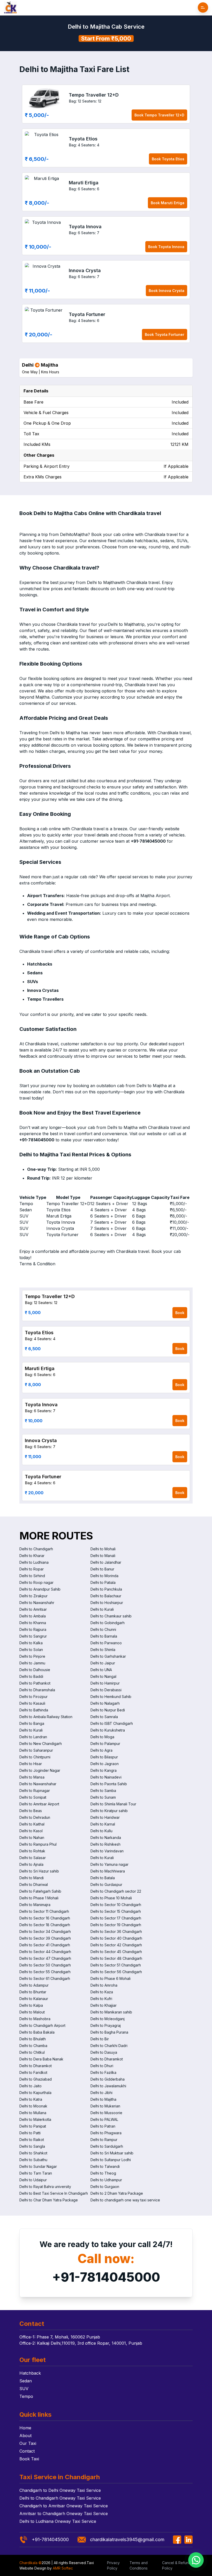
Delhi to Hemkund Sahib (111, 1697)
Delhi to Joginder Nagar (40, 1770)
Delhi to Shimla (103, 1650)
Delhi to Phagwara (106, 2133)
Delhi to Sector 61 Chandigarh (45, 1978)
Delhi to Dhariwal (34, 1884)
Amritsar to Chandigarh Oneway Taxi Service (64, 2514)
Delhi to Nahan (32, 1838)
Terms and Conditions (139, 2565)
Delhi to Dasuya (104, 2052)
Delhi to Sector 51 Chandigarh (116, 1965)
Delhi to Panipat (33, 2126)
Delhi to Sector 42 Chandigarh (116, 1945)
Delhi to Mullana (33, 2113)
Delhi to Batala (103, 1878)
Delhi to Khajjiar (104, 2005)
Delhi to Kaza (102, 1992)
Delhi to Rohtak (32, 1851)
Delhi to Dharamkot (107, 2059)
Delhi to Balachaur (106, 1596)
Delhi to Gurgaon (105, 2187)
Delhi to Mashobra (35, 2019)
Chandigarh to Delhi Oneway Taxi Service (60, 2490)
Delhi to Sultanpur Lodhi (111, 2160)
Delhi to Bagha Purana (109, 2032)
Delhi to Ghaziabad (36, 2079)
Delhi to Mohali (103, 1549)
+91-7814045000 (106, 2277)
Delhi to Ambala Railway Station (46, 1717)
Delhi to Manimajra (35, 1905)
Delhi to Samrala (104, 1717)
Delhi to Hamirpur (105, 1683)
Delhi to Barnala (104, 1636)
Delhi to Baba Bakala (37, 2032)
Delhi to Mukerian (105, 2106)
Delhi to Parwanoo (106, 1643)
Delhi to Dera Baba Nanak (41, 2059)
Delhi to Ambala (33, 1616)
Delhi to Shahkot (33, 2153)
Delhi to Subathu (33, 2160)
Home (25, 2428)
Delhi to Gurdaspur (106, 1884)
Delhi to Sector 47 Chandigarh (45, 1958)
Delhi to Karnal (103, 1824)
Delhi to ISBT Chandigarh (112, 1723)
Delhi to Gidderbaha (108, 2079)
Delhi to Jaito (31, 2086)
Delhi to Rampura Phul (38, 1844)
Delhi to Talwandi (105, 2166)
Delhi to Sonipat (33, 1797)
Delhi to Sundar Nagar (38, 2166)
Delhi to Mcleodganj (108, 2019)
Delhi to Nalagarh (105, 1703)
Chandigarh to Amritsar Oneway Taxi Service (64, 2506)
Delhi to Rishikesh (105, 1844)
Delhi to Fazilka (103, 2072)
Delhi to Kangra (104, 1770)
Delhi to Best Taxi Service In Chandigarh (54, 2193)
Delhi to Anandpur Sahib (40, 1589)
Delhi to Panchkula (106, 1589)
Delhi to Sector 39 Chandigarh (45, 1938)
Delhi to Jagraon (105, 1764)
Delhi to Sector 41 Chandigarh (45, 1945)
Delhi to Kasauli (32, 1703)
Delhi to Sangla (32, 2146)
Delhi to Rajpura (33, 1629)
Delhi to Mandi (32, 1878)
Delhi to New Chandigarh (41, 1744)
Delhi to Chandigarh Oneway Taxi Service (60, 2498)
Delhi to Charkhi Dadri (109, 2046)
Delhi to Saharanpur (36, 1750)
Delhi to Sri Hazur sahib (39, 1871)
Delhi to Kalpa (31, 2005)
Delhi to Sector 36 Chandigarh (116, 1931)
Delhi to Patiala (103, 1582)
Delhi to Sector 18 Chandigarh (45, 1925)
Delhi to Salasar (33, 1858)
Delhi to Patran (103, 2126)
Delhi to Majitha (103, 2099)
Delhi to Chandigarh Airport (42, 2025)
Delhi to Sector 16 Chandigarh (45, 1918)
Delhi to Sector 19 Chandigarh (116, 1925)
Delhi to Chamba (33, 2046)
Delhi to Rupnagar (35, 1791)
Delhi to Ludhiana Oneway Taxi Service (58, 2521)
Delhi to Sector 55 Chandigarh (45, 1972)
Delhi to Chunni (103, 1629)
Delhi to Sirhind (32, 1576)
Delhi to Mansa (32, 1777)
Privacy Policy (113, 2565)
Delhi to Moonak (33, 2106)
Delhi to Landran (33, 1737)
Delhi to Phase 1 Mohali (39, 1898)
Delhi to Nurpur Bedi (108, 1710)
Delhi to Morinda (104, 1576)
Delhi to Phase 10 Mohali (111, 1898)
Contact (27, 2451)
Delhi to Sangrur (33, 1636)
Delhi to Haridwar (105, 1817)
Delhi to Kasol (31, 1831)
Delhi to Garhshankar (108, 1656)
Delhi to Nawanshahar (38, 1784)
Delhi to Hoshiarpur (107, 1603)
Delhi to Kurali (102, 1609)
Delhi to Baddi (31, 1676)
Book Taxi (29, 2459)
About (25, 2436)
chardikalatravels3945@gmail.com (127, 2539)
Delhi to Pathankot (35, 1683)
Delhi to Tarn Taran (36, 2173)
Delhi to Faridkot (33, 2072)
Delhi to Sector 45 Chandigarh (116, 1952)
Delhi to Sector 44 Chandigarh (45, 1952)
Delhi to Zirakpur (33, 1596)
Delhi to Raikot (32, 2140)
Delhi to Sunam (103, 1797)
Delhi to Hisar (31, 1764)
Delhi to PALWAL (104, 2119)
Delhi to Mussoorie (106, 2113)
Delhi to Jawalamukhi (108, 2086)
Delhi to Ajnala (31, 1864)
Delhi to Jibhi (101, 2093)
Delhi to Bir (100, 2039)
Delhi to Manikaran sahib (111, 2012)
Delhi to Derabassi (106, 1690)
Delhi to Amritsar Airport (39, 1804)
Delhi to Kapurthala (35, 2093)
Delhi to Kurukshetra (108, 1730)
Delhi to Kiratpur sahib (109, 1811)
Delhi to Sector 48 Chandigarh (116, 1958)
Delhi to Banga (32, 1723)
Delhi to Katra (31, 2099)
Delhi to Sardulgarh (107, 2146)
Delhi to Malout (32, 2012)
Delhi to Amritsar (33, 1609)
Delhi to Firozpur (33, 1697)
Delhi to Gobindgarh (108, 1623)
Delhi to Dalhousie (35, 1670)
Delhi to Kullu (101, 1831)
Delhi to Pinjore (32, 1656)
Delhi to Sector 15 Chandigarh (116, 1911)
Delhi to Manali (103, 1556)
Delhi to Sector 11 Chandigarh (44, 1911)
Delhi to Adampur (34, 1985)
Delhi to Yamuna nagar (109, 1864)
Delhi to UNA (101, 1670)
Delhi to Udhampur (106, 2180)
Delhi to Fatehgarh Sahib (40, 1891)
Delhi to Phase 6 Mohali (111, 1978)
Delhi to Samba (103, 1791)
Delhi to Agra (101, 1750)
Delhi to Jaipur (103, 1663)
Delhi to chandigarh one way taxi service (125, 2200)
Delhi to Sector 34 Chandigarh (45, 1931)
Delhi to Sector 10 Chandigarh (116, 1905)
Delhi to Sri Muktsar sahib (112, 2153)
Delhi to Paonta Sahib (109, 1784)
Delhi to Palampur (105, 1744)
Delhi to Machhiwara (108, 1871)
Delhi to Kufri (101, 1999)
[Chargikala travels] (10, 8)
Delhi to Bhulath (33, 2039)
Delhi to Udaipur (33, 2180)
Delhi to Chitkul (32, 2052)
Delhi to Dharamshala (37, 1690)
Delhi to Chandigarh (36, 1549)
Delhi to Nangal (103, 1676)
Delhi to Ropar (32, 1569)
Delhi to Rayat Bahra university (45, 2187)
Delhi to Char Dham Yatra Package (49, 2200)
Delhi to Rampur (104, 2140)
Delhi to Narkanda (106, 1838)
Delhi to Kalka (31, 1643)
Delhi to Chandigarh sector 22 (116, 1891)
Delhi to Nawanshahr (37, 1603)
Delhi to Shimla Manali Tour (113, 1804)
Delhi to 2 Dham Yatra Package (117, 2193)
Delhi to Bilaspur (104, 1757)
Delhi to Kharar (32, 1556)
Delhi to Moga (102, 1737)
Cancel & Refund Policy (176, 2565)
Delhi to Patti (30, 2133)
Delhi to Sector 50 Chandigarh (45, 1965)
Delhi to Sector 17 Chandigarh (116, 1918)
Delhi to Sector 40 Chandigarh (116, 1938)
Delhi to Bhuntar (33, 1992)
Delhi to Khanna (33, 1623)
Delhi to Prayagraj (106, 2025)
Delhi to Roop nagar (36, 1582)
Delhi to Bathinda (34, 1710)
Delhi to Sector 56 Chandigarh (116, 1972)
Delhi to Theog (103, 2173)
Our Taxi (28, 2443)
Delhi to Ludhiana (34, 1562)
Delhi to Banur (102, 1569)
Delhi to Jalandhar (106, 1562)
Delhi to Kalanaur (34, 1999)
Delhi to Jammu (32, 1663)
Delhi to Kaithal (32, 1824)
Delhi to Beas (31, 1811)
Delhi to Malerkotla (35, 2119)
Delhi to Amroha (104, 1985)
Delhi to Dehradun (35, 1817)
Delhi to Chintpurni (35, 1757)
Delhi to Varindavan (107, 1851)
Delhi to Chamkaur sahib (111, 1616)
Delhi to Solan (31, 1650)
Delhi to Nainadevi (106, 1777)
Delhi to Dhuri (102, 2066)
